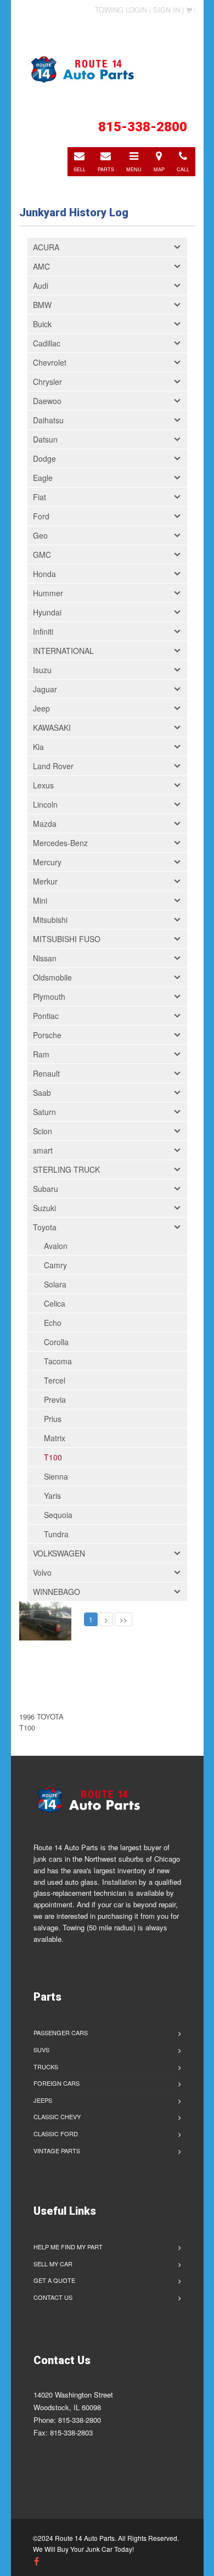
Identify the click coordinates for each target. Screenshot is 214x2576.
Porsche (47, 1035)
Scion (43, 1131)
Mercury (47, 862)
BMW (42, 305)
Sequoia (58, 1515)
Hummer (48, 593)
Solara (55, 1284)
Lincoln (45, 804)
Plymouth (49, 996)
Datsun (45, 439)
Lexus (43, 785)
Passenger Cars (61, 2032)
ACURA (46, 247)
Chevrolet (50, 362)
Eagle (43, 478)
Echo (53, 1323)
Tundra (56, 1534)
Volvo (42, 1572)
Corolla (56, 1342)
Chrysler (47, 382)
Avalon (56, 1246)
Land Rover (53, 766)
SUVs (41, 2049)
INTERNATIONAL (63, 651)
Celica (55, 1303)
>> (123, 1619)
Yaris (52, 1496)
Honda (44, 574)
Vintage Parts (57, 2151)
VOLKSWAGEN (59, 1553)
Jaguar (45, 689)
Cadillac (47, 343)
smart (43, 1150)
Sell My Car (53, 2264)
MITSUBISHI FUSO (67, 939)
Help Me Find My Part (68, 2247)
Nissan (45, 958)
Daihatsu (48, 420)
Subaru (46, 1189)
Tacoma (58, 1361)
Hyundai (47, 612)
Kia (38, 747)
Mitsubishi (50, 920)
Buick (42, 324)
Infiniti (43, 631)
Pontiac (46, 1016)
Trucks (46, 2067)
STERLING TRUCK (66, 1169)
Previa (55, 1399)
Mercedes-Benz (60, 843)
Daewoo (47, 401)
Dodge (44, 458)
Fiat (40, 497)
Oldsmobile (52, 977)
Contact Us (53, 2297)
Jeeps (43, 2100)
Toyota (45, 1227)
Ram (41, 1054)
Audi (41, 285)
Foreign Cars (57, 2083)
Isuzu (42, 670)
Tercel (55, 1380)
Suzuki (44, 1208)
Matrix (55, 1438)
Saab (42, 1093)
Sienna (56, 1476)
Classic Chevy (57, 2116)
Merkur (45, 881)
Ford (41, 516)
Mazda (45, 824)
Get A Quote (54, 2280)
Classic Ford (56, 2133)
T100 (53, 1457)
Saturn (44, 1112)
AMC (41, 266)
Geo (40, 535)
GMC (42, 555)
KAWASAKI (52, 727)
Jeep (41, 708)
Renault (46, 1073)
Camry (55, 1265)
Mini (40, 900)
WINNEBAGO (57, 1592)
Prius (53, 1419)
